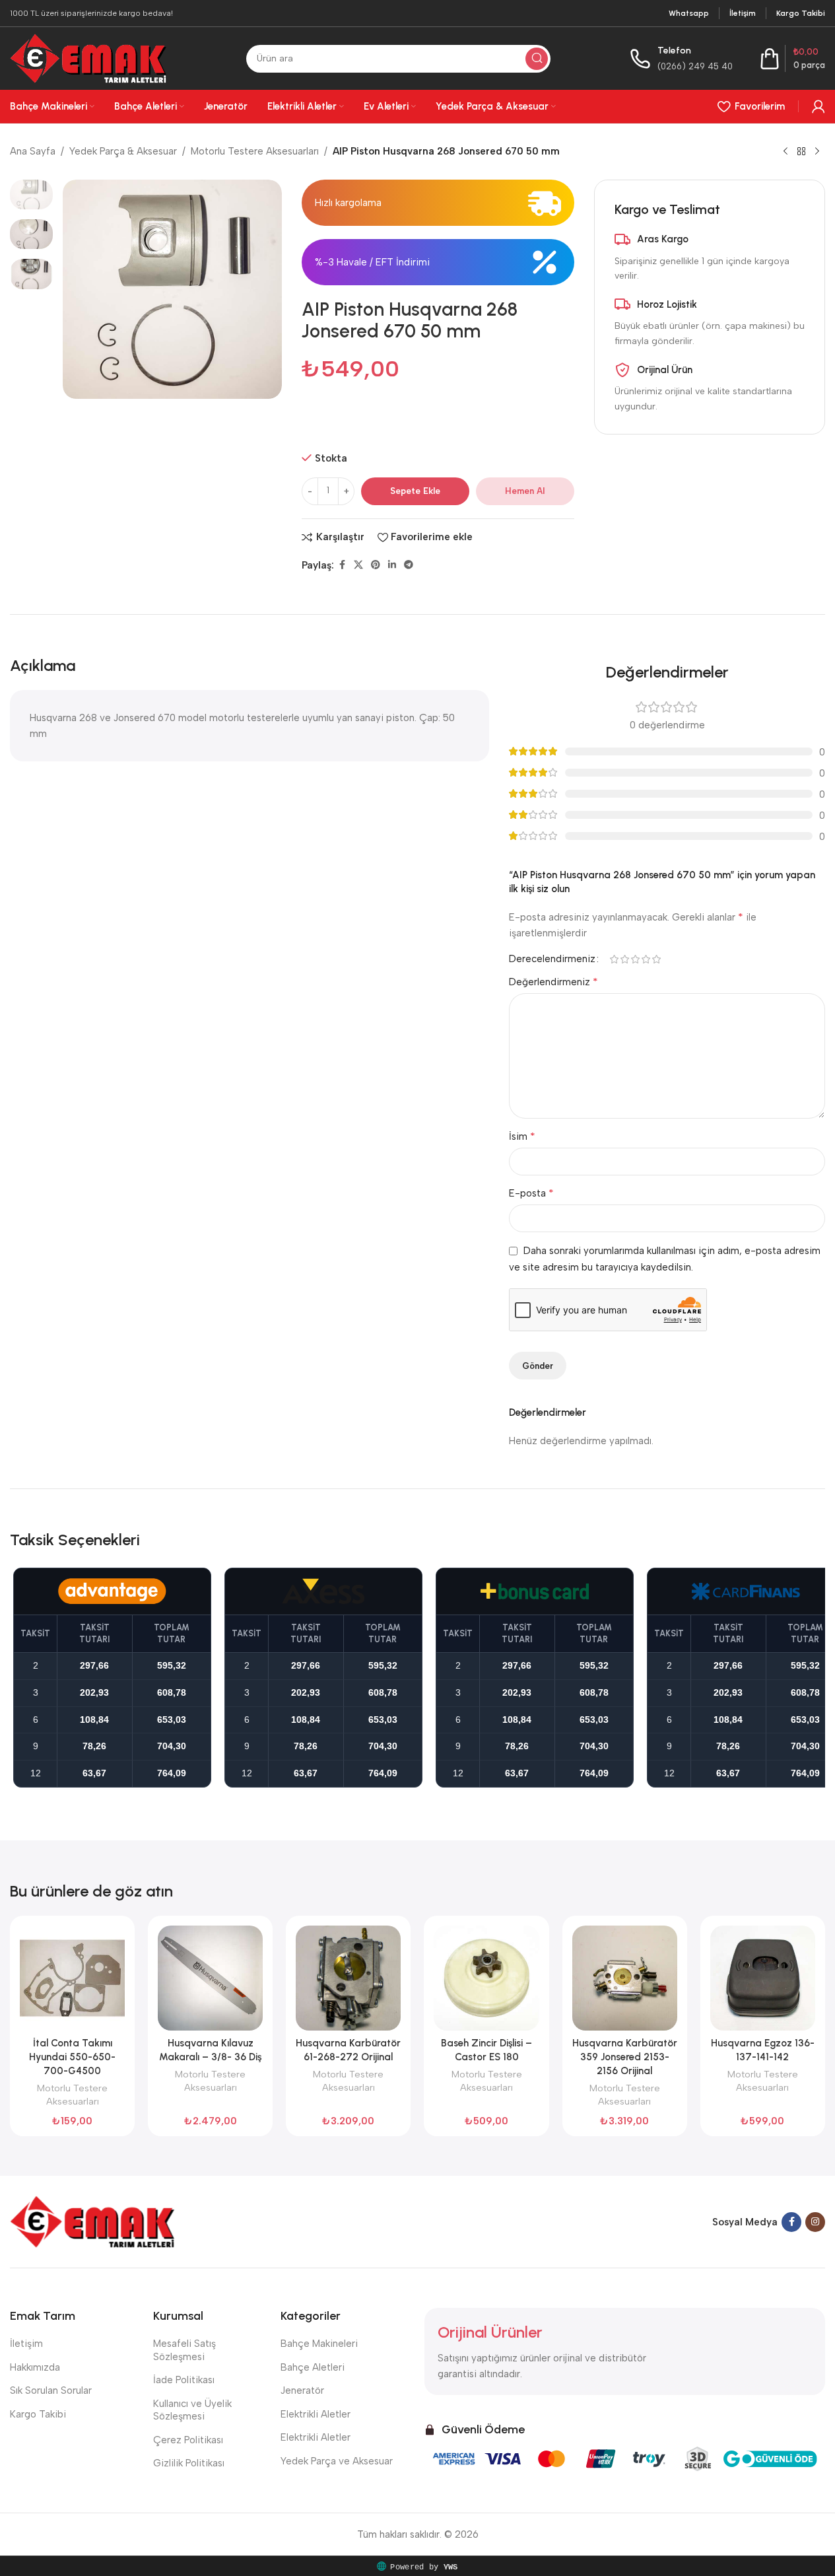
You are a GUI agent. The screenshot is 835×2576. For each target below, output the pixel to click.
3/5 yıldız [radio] (635, 959)
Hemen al (525, 491)
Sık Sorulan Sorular (51, 2390)
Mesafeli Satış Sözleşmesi (184, 2350)
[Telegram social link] (409, 565)
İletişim (26, 2344)
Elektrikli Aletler (316, 2414)
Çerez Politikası (188, 2440)
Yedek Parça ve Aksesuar (337, 2461)
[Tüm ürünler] (801, 152)
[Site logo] (88, 57)
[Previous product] (785, 152)
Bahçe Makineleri (319, 2344)
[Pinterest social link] (376, 565)
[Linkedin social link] (392, 565)
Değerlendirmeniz (553, 982)
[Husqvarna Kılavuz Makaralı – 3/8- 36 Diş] (210, 1978)
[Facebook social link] (342, 565)
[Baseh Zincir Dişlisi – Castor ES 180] (486, 1978)
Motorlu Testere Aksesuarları (255, 151)
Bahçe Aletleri (313, 2367)
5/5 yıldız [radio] (656, 959)
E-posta (531, 1193)
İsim (522, 1136)
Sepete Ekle (415, 491)
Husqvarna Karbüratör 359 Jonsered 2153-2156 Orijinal (625, 2057)
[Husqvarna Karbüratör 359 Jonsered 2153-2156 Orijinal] (625, 1978)
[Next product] (817, 152)
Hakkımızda (35, 2367)
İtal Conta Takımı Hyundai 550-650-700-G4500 (72, 2057)
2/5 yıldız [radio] (624, 959)
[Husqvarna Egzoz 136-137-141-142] (763, 1978)
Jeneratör (302, 2390)
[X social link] (358, 565)
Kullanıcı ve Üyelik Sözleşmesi (192, 2410)
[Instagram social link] (815, 2222)
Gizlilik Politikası (189, 2463)
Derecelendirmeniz (552, 959)
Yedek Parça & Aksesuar (123, 151)
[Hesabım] (818, 106)
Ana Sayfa (33, 151)
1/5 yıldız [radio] (614, 959)
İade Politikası (184, 2380)
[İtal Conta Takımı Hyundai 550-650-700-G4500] (72, 1978)
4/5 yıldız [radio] (646, 959)
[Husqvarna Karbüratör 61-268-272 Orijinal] (348, 1978)
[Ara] (537, 59)
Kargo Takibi (38, 2414)
